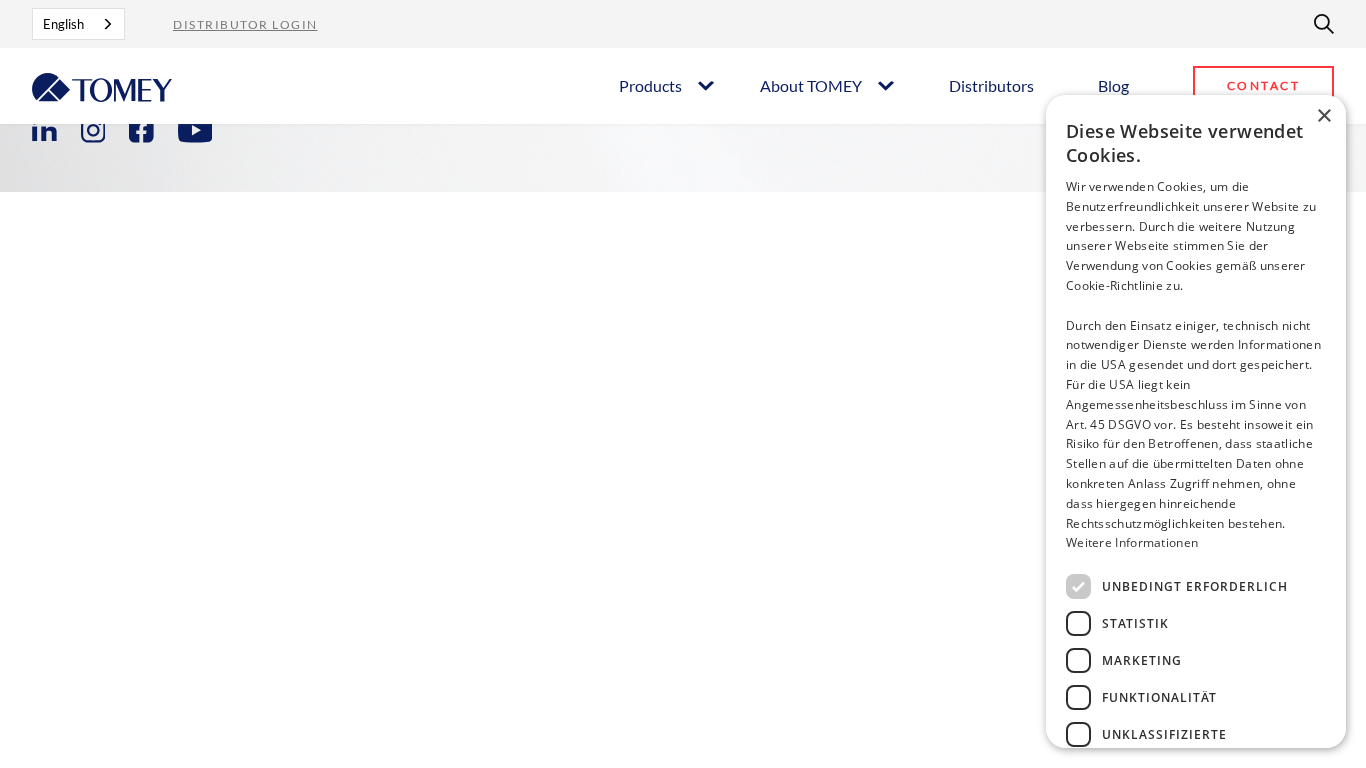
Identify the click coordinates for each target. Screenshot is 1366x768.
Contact (1264, 85)
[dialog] (1196, 421)
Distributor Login (245, 24)
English (63, 24)
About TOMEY (811, 85)
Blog (1113, 85)
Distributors (991, 85)
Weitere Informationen (1132, 542)
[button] (665, 84)
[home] (102, 85)
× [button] (1323, 116)
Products (650, 85)
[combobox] (78, 24)
